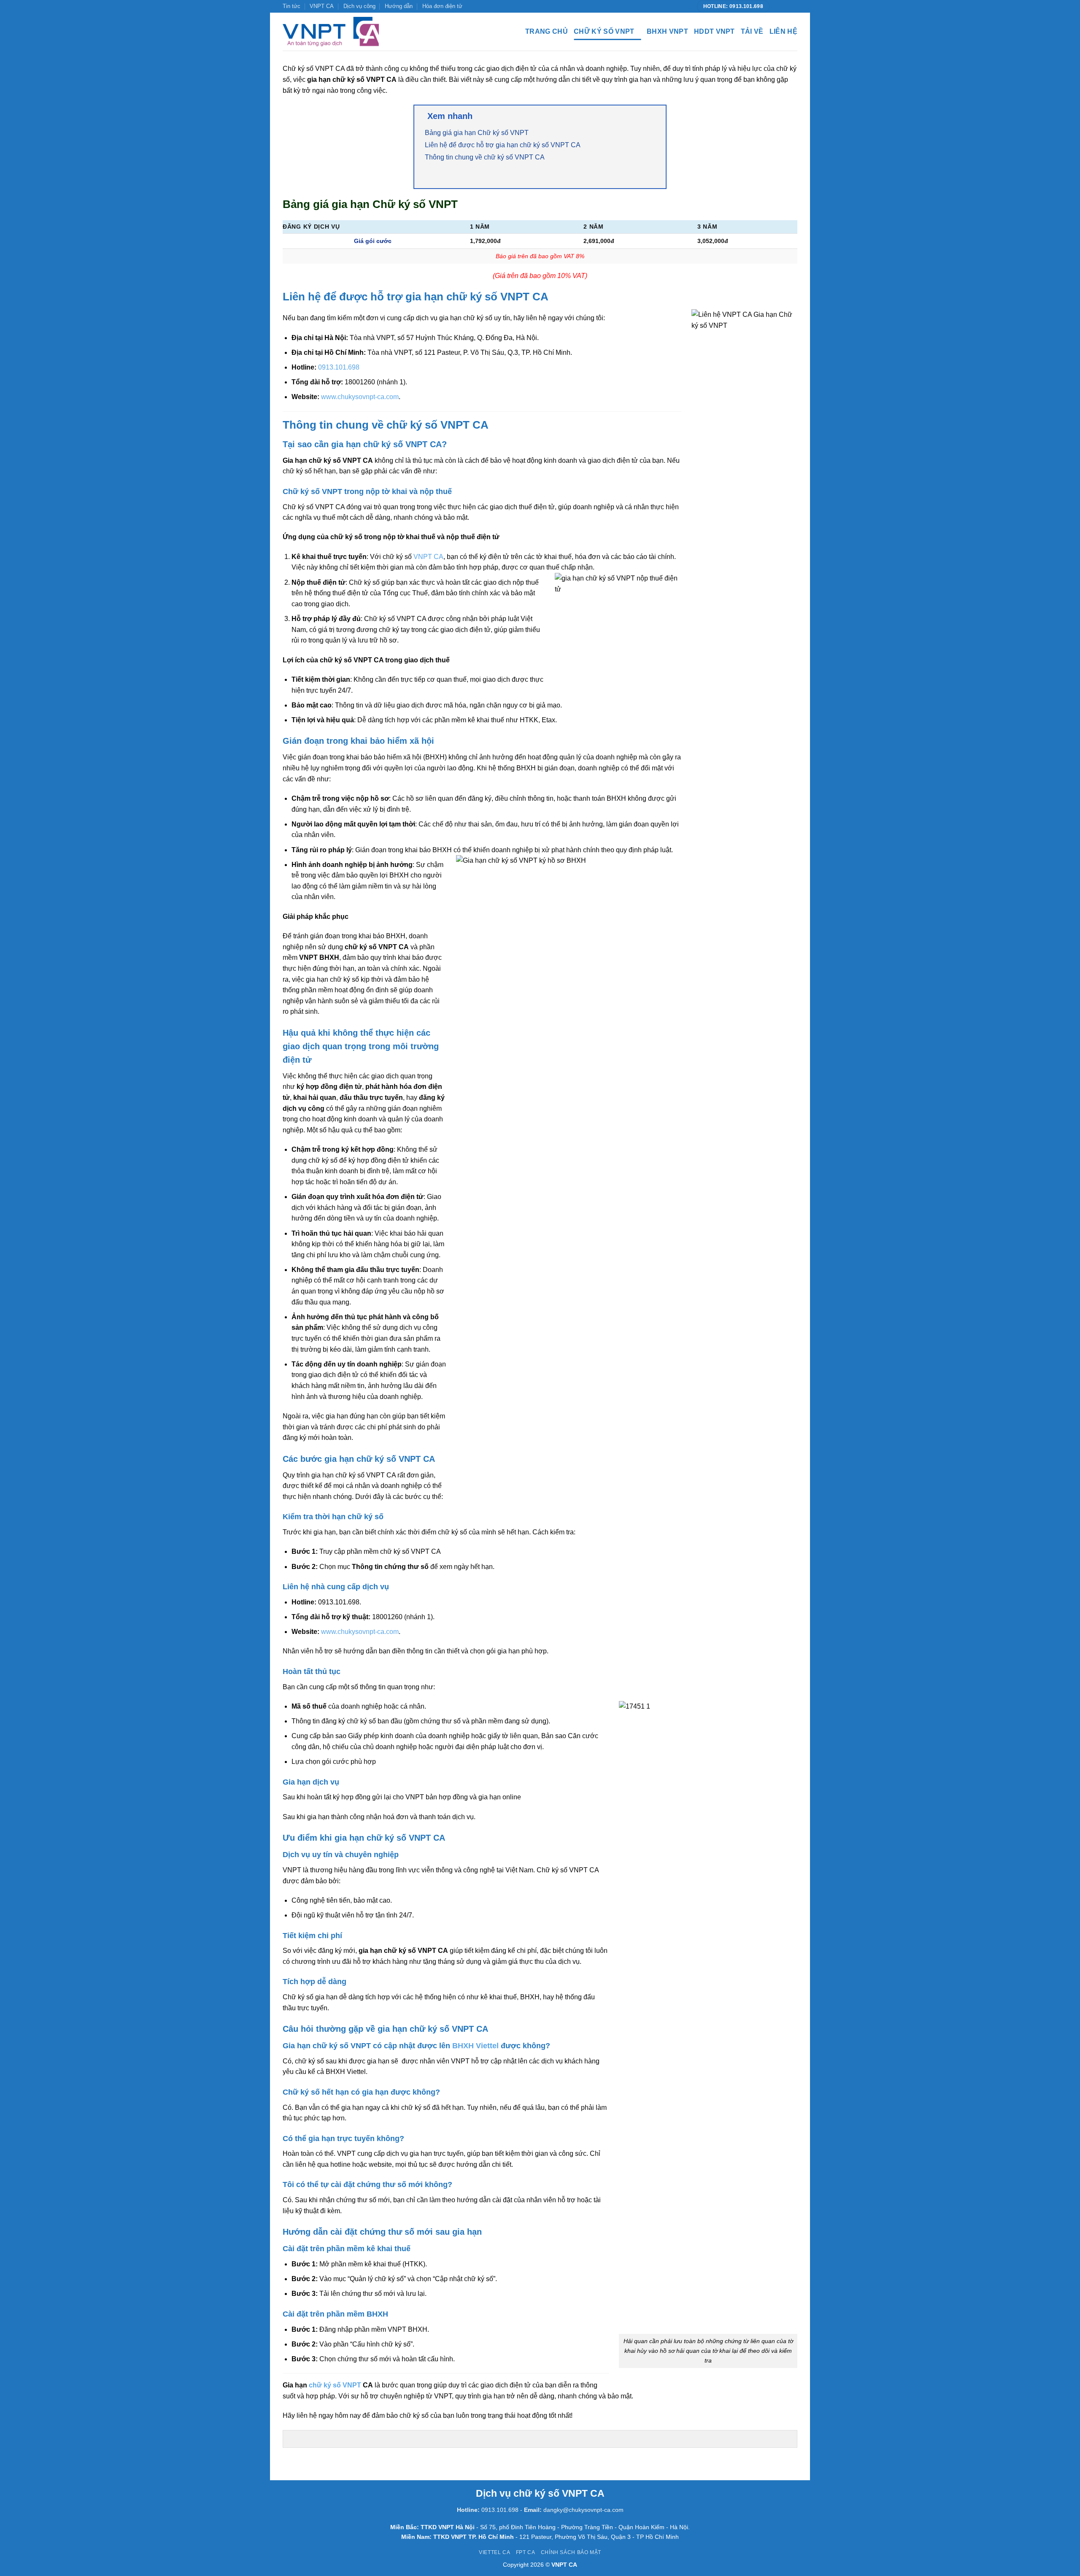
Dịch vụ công (359, 6)
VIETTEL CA (494, 2552)
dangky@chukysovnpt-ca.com (583, 2510)
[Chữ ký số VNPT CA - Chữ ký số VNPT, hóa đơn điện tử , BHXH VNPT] (331, 32)
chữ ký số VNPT (335, 2385)
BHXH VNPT (667, 31)
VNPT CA (322, 6)
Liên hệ (783, 31)
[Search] (396, 32)
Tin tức (292, 6)
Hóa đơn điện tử (442, 6)
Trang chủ (547, 31)
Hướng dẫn (399, 6)
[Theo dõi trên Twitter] (785, 6)
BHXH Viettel (475, 2046)
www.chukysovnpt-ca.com (360, 397)
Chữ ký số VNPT (604, 31)
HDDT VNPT (714, 31)
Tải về (752, 31)
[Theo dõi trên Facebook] (777, 6)
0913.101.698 (339, 367)
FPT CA (526, 2552)
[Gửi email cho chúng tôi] (793, 6)
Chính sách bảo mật (571, 2552)
